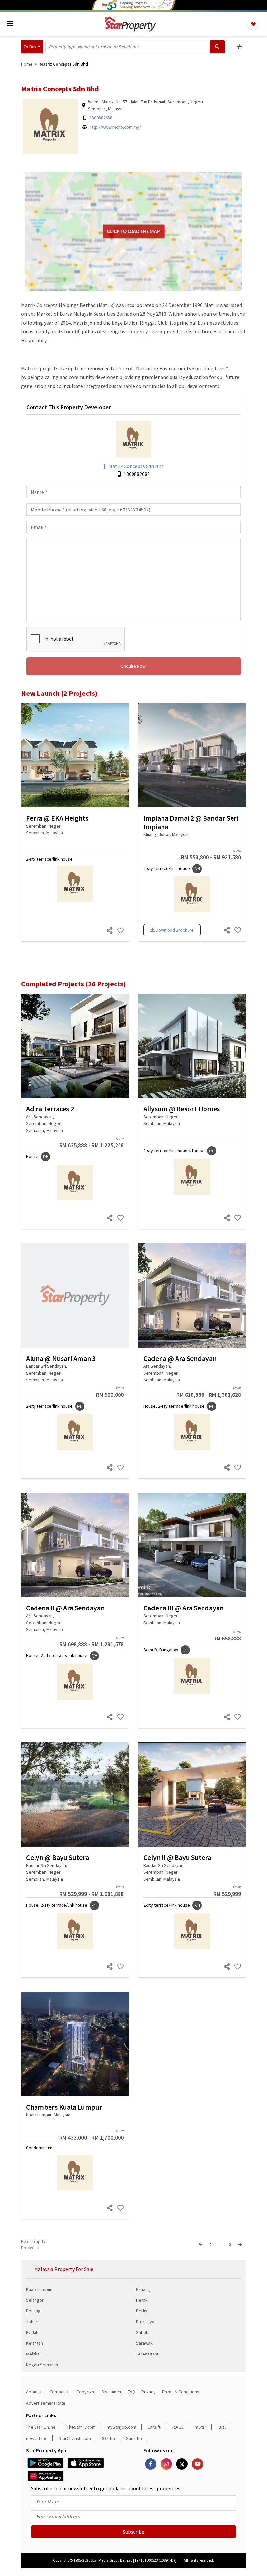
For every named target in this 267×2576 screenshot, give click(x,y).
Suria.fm (134, 2438)
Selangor (35, 2300)
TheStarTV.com (81, 2427)
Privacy (148, 2392)
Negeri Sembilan (42, 2365)
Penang (33, 2311)
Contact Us (60, 2392)
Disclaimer (112, 2392)
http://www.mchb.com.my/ (115, 127)
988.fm (108, 2438)
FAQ (132, 2392)
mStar (201, 2427)
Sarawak (144, 2343)
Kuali (222, 2427)
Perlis (142, 2311)
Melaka (33, 2354)
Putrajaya (145, 2322)
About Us (35, 2392)
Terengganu (148, 2354)
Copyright (86, 2392)
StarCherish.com (75, 2438)
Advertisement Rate (46, 2403)
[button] (32, 47)
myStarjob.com (122, 2427)
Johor (32, 2322)
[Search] (217, 47)
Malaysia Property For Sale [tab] (64, 2269)
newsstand (37, 2438)
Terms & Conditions (180, 2392)
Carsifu (154, 2427)
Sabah (142, 2332)
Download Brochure (174, 930)
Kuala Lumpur (39, 2289)
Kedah (32, 2332)
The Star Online (41, 2427)
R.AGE (178, 2427)
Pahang (143, 2289)
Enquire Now (133, 666)
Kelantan (35, 2343)
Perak (142, 2300)
